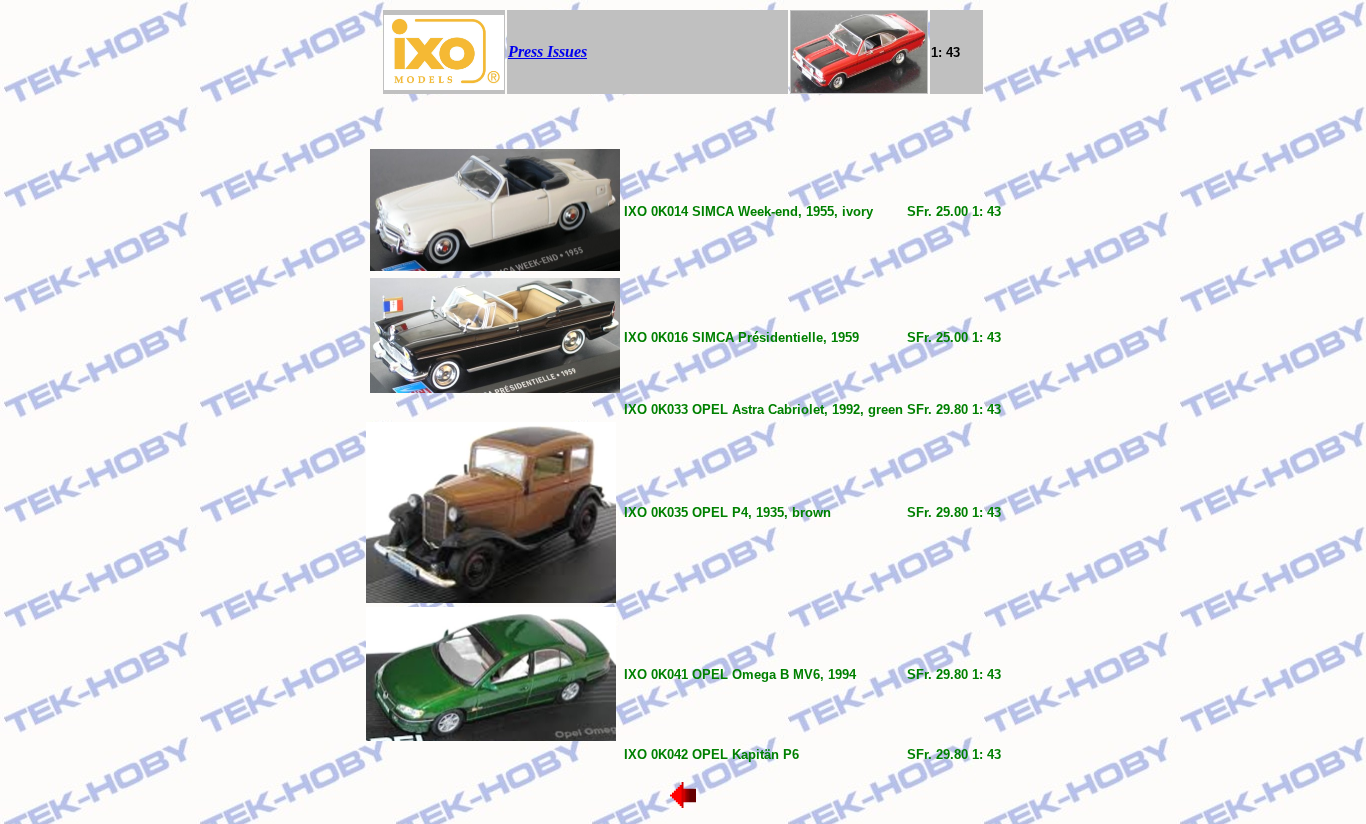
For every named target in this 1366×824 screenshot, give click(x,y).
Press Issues (547, 51)
